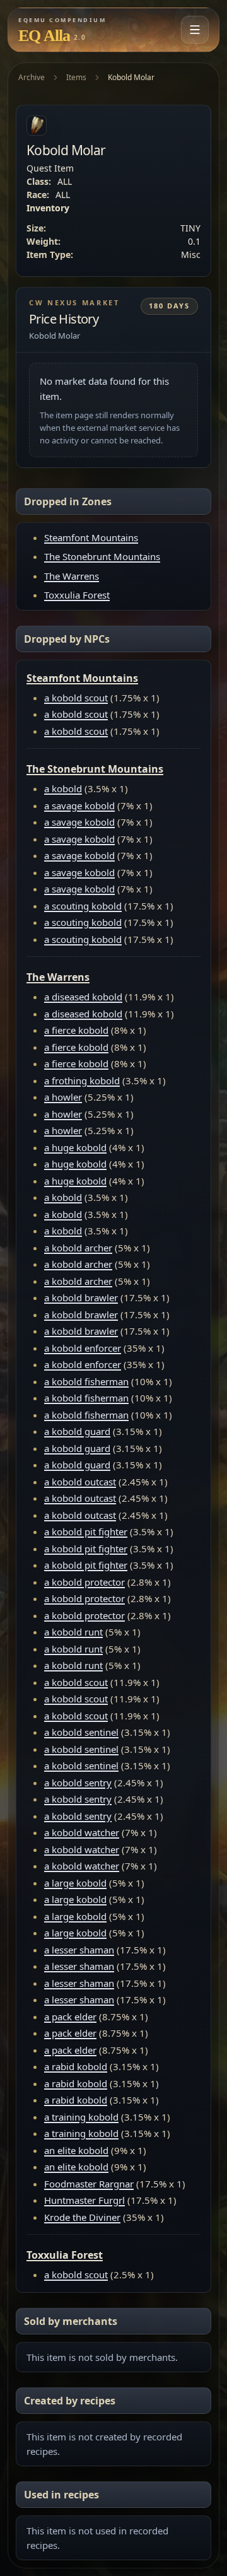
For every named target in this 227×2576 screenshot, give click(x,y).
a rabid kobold (76, 2066)
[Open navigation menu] (195, 30)
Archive (32, 77)
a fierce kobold (76, 1030)
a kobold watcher (82, 1832)
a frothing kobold (82, 1080)
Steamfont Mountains (91, 537)
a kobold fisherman (86, 1381)
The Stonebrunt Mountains (102, 556)
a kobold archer (78, 1248)
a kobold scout (76, 698)
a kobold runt (73, 1632)
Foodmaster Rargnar (89, 2184)
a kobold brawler (81, 1297)
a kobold (63, 788)
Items (76, 77)
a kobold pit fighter (86, 1531)
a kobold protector (84, 1582)
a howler (63, 1097)
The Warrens (72, 576)
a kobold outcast (80, 1482)
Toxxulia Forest (77, 595)
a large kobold (75, 1883)
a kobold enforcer (83, 1348)
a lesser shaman (79, 1950)
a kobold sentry (78, 1783)
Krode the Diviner (82, 2217)
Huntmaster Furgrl (84, 2200)
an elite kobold (76, 2150)
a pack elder (70, 2017)
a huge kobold (75, 1147)
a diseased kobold (83, 997)
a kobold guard (77, 1431)
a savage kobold (79, 805)
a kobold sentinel (81, 1732)
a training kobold (81, 2117)
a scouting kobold (83, 906)
